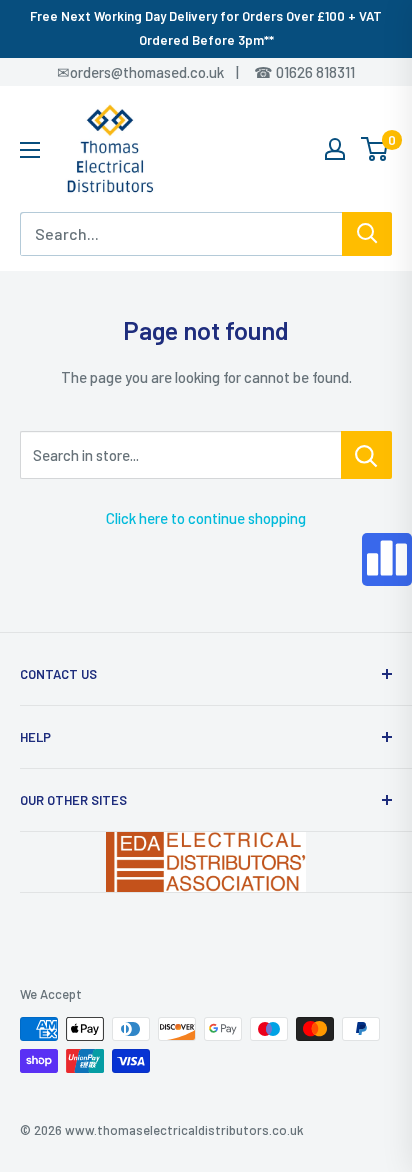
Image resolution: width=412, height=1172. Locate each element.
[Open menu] (30, 150)
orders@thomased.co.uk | (165, 72)
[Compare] (387, 559)
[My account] (335, 149)
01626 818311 (315, 72)
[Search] (367, 234)
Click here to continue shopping (206, 518)
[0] (375, 149)
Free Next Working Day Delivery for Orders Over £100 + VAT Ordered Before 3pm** (206, 28)
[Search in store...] (366, 455)
